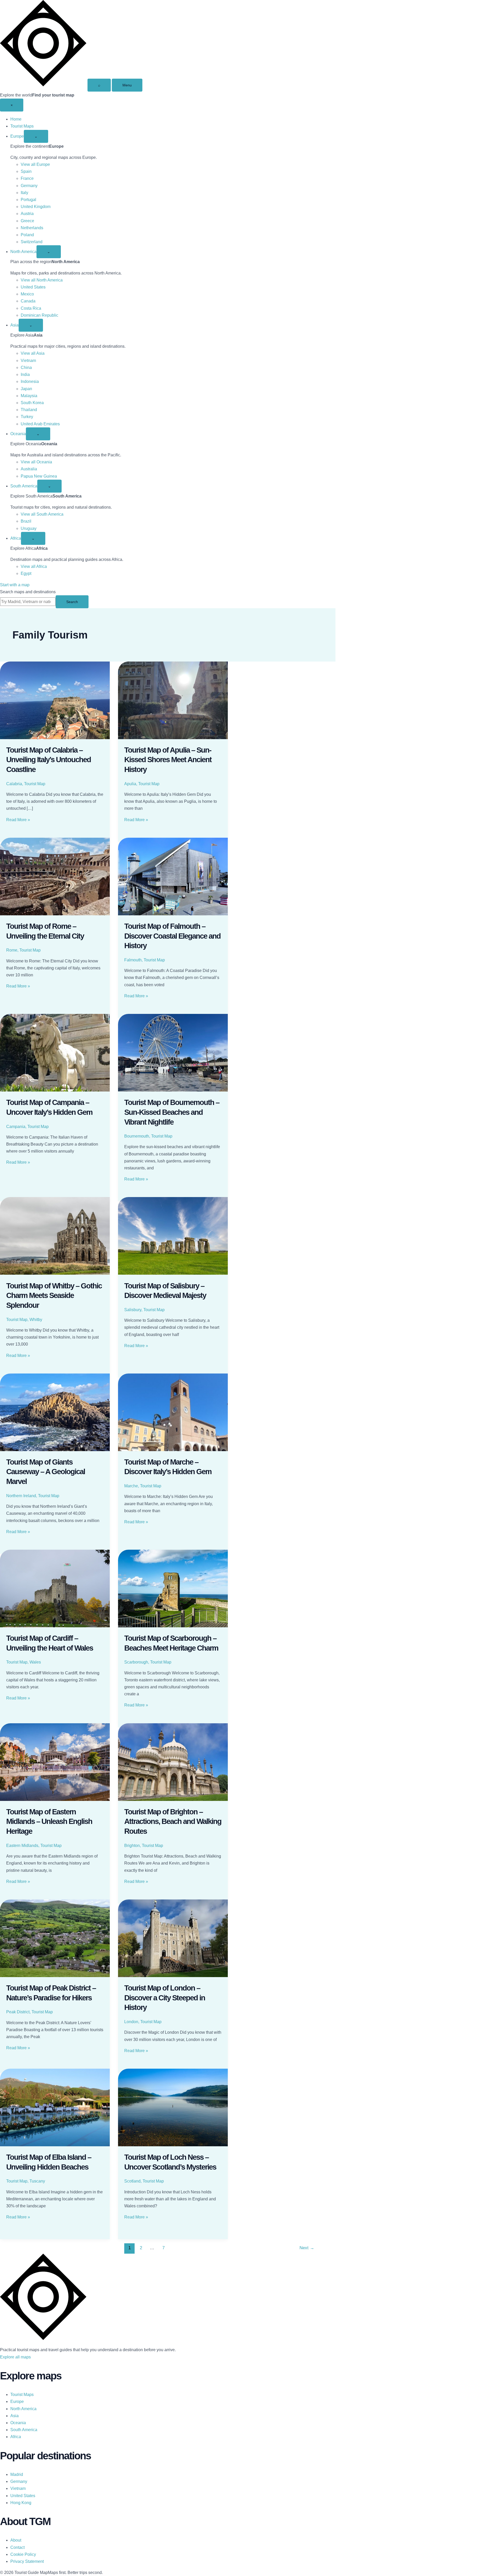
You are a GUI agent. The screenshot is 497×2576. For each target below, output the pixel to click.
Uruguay (29, 528)
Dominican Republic (39, 315)
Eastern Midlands (22, 1846)
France (27, 178)
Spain (26, 171)
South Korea (32, 403)
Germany (29, 186)
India (25, 374)
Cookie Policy (23, 2554)
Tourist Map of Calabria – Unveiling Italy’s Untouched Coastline (49, 760)
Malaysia (29, 396)
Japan (26, 389)
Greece (27, 221)
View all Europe (35, 164)
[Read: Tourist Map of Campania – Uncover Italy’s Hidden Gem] (55, 1053)
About (16, 2540)
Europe (17, 136)
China (26, 368)
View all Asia (33, 353)
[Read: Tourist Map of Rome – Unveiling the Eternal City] (55, 877)
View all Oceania (36, 462)
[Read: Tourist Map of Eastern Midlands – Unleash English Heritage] (55, 1762)
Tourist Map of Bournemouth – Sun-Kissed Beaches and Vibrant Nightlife (172, 1112)
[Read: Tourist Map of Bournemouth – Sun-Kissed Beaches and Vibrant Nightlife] (173, 1053)
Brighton (132, 1846)
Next (307, 2248)
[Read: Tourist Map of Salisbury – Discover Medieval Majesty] (173, 1236)
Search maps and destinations (28, 592)
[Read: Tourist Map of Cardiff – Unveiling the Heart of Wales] (55, 1588)
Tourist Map (35, 784)
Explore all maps (15, 2357)
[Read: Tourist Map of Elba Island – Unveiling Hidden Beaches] (55, 2107)
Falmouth (133, 960)
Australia (29, 469)
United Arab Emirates (40, 424)
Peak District (18, 2012)
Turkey (27, 417)
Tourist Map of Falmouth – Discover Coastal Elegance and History (172, 936)
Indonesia (30, 381)
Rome (12, 950)
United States (33, 287)
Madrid (17, 2474)
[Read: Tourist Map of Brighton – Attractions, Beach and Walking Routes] (173, 1762)
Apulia (130, 784)
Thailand (29, 410)
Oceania (18, 434)
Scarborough (136, 1662)
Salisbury (133, 1310)
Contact (17, 2547)
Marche (131, 1486)
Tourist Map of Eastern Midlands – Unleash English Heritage (49, 1821)
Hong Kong (21, 2503)
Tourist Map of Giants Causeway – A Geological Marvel (46, 1472)
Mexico (27, 294)
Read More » (18, 820)
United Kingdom (36, 207)
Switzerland (32, 242)
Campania (16, 1127)
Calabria (14, 784)
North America (23, 252)
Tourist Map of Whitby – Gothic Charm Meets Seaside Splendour (54, 1296)
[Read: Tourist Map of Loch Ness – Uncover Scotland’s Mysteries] (173, 2107)
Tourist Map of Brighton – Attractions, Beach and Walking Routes (173, 1821)
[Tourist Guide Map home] (43, 85)
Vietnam (28, 361)
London (131, 2022)
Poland (27, 235)
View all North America (42, 280)
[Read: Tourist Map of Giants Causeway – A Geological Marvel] (55, 1412)
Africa (16, 538)
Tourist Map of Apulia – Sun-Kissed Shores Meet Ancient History (168, 760)
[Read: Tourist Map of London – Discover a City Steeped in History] (173, 1938)
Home (16, 119)
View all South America (42, 514)
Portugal (28, 200)
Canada (28, 301)
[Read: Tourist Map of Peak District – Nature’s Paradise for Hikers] (55, 1938)
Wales (35, 1662)
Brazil (26, 521)
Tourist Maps (22, 126)
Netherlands (32, 228)
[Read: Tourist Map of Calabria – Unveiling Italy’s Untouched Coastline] (55, 700)
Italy (24, 193)
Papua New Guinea (39, 476)
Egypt (26, 573)
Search (72, 602)
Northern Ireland (21, 1496)
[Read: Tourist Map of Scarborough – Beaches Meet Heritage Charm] (173, 1588)
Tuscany (37, 2181)
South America (24, 486)
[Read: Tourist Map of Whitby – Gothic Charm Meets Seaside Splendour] (55, 1236)
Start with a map (15, 585)
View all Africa (34, 566)
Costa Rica (31, 308)
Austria (27, 214)
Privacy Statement (27, 2561)
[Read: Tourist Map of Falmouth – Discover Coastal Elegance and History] (173, 877)
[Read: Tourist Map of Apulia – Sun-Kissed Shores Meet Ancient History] (173, 700)
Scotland (132, 2181)
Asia (14, 325)
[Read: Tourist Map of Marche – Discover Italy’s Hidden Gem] (173, 1412)
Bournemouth (137, 1136)
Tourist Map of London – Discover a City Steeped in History (165, 1998)
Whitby (36, 1320)
